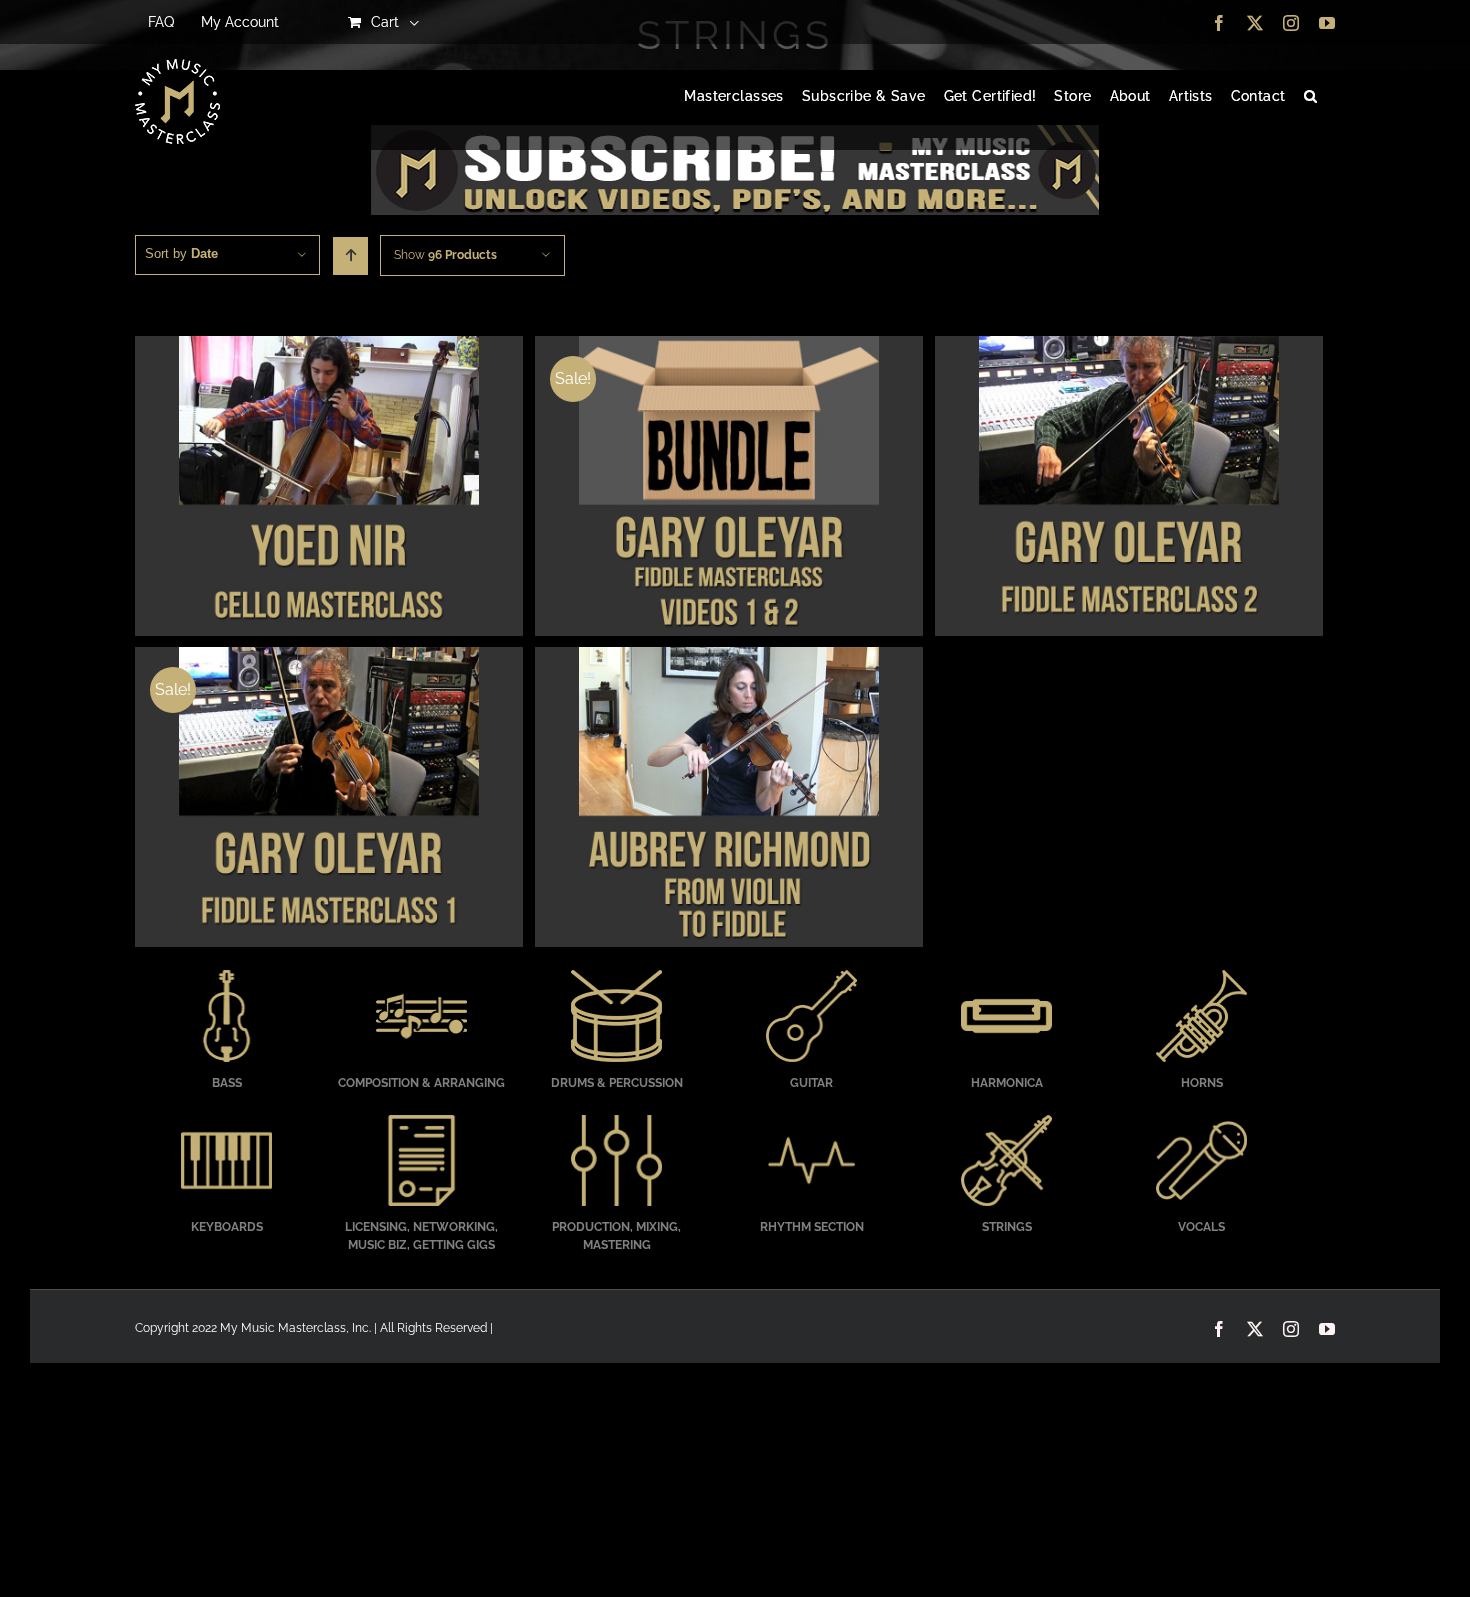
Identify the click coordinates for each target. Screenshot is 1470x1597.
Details (328, 489)
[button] (1310, 97)
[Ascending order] (350, 256)
